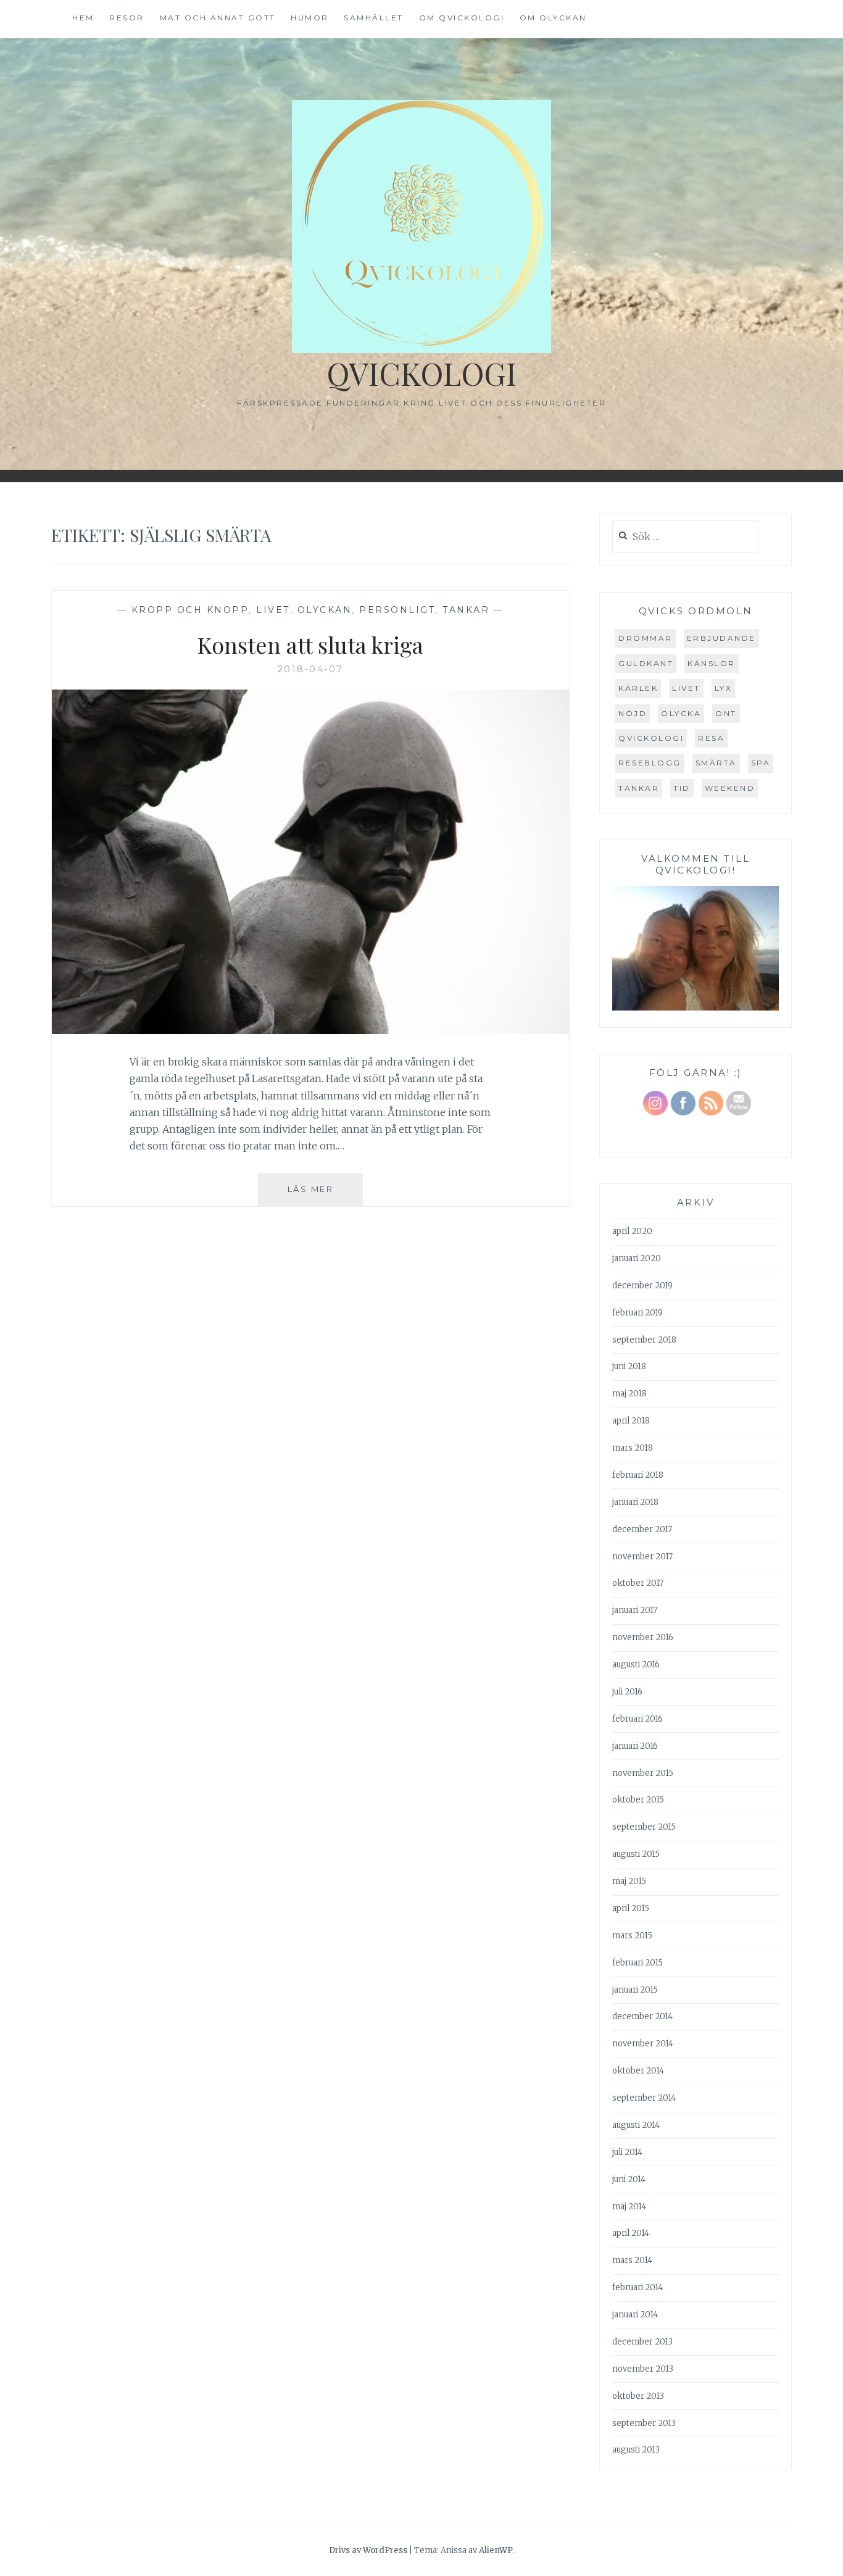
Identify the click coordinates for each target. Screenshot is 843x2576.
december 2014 (642, 2016)
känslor (712, 663)
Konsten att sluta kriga (310, 644)
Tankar (466, 610)
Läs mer (325, 1195)
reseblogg (650, 763)
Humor (310, 18)
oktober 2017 (638, 1583)
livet (686, 688)
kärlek (638, 688)
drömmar (646, 638)
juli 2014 (627, 2152)
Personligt (397, 610)
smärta (716, 763)
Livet (273, 610)
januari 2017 (635, 1610)
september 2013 (644, 2423)
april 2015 (631, 1908)
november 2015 (643, 1773)
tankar (639, 788)
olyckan (325, 610)
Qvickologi (421, 373)
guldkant (646, 663)
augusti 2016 (636, 1665)
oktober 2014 (638, 2071)
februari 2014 (637, 2287)
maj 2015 (629, 1881)
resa (711, 738)
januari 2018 (635, 1502)
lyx (724, 688)
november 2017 (642, 1557)
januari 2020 (637, 1258)
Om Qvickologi (462, 18)
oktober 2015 (638, 1800)
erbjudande (721, 638)
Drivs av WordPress (368, 2550)
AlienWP (496, 2550)
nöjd (633, 713)
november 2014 (643, 2044)
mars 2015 (632, 1936)
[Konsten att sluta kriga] (310, 1030)
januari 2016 (635, 1746)
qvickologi (651, 738)
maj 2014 (629, 2207)
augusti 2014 (636, 2125)
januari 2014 (635, 2315)
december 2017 (642, 1529)
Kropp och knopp (190, 610)
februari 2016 (637, 1719)
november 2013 (643, 2369)
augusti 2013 (636, 2450)
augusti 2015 (636, 1854)
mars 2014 (632, 2260)
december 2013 (642, 2342)
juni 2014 (629, 2179)
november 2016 (643, 1637)
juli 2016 (627, 1692)
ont (726, 713)
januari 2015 (635, 1990)
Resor (127, 18)
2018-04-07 (311, 669)
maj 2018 (629, 1394)
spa (761, 763)
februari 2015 (637, 1963)
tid (682, 788)
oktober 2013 (638, 2396)
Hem (83, 18)
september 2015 (644, 1827)
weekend (730, 788)
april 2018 (631, 1421)
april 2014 (631, 2233)
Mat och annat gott (218, 18)
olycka (681, 713)
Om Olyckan (553, 18)
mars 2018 (633, 1448)
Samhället (374, 18)
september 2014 (644, 2098)
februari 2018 (638, 1475)
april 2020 (632, 1231)
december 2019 (642, 1286)
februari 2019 (637, 1313)
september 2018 (644, 1340)
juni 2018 (629, 1366)
